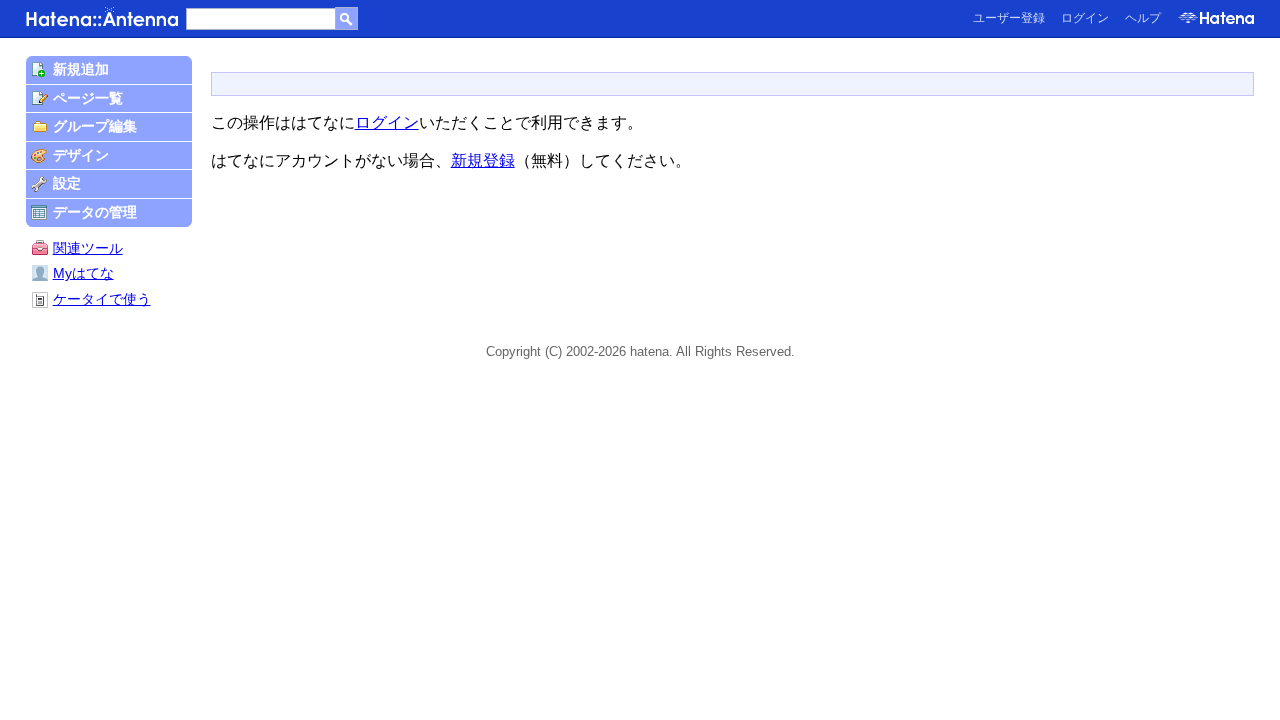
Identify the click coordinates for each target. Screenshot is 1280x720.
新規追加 (81, 69)
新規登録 (483, 160)
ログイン (1085, 18)
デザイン (81, 155)
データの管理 (95, 212)
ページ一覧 (88, 98)
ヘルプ (1143, 18)
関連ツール (88, 248)
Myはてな (83, 273)
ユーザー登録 (1009, 18)
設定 (67, 183)
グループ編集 (95, 126)
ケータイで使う (102, 299)
